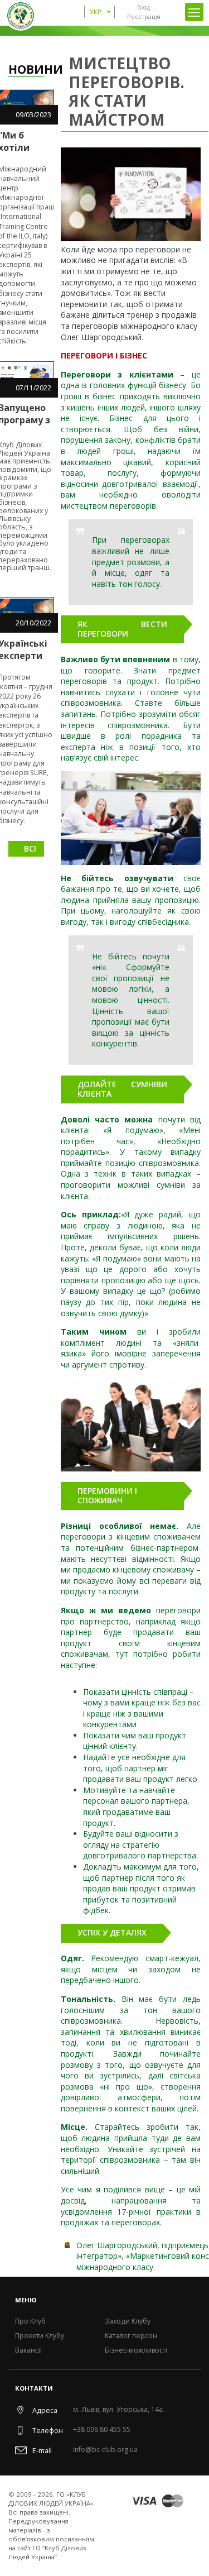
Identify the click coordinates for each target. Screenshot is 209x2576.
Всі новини (34, 850)
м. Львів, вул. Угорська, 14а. (119, 2410)
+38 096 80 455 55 (102, 2430)
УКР (96, 11)
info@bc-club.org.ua (105, 2450)
